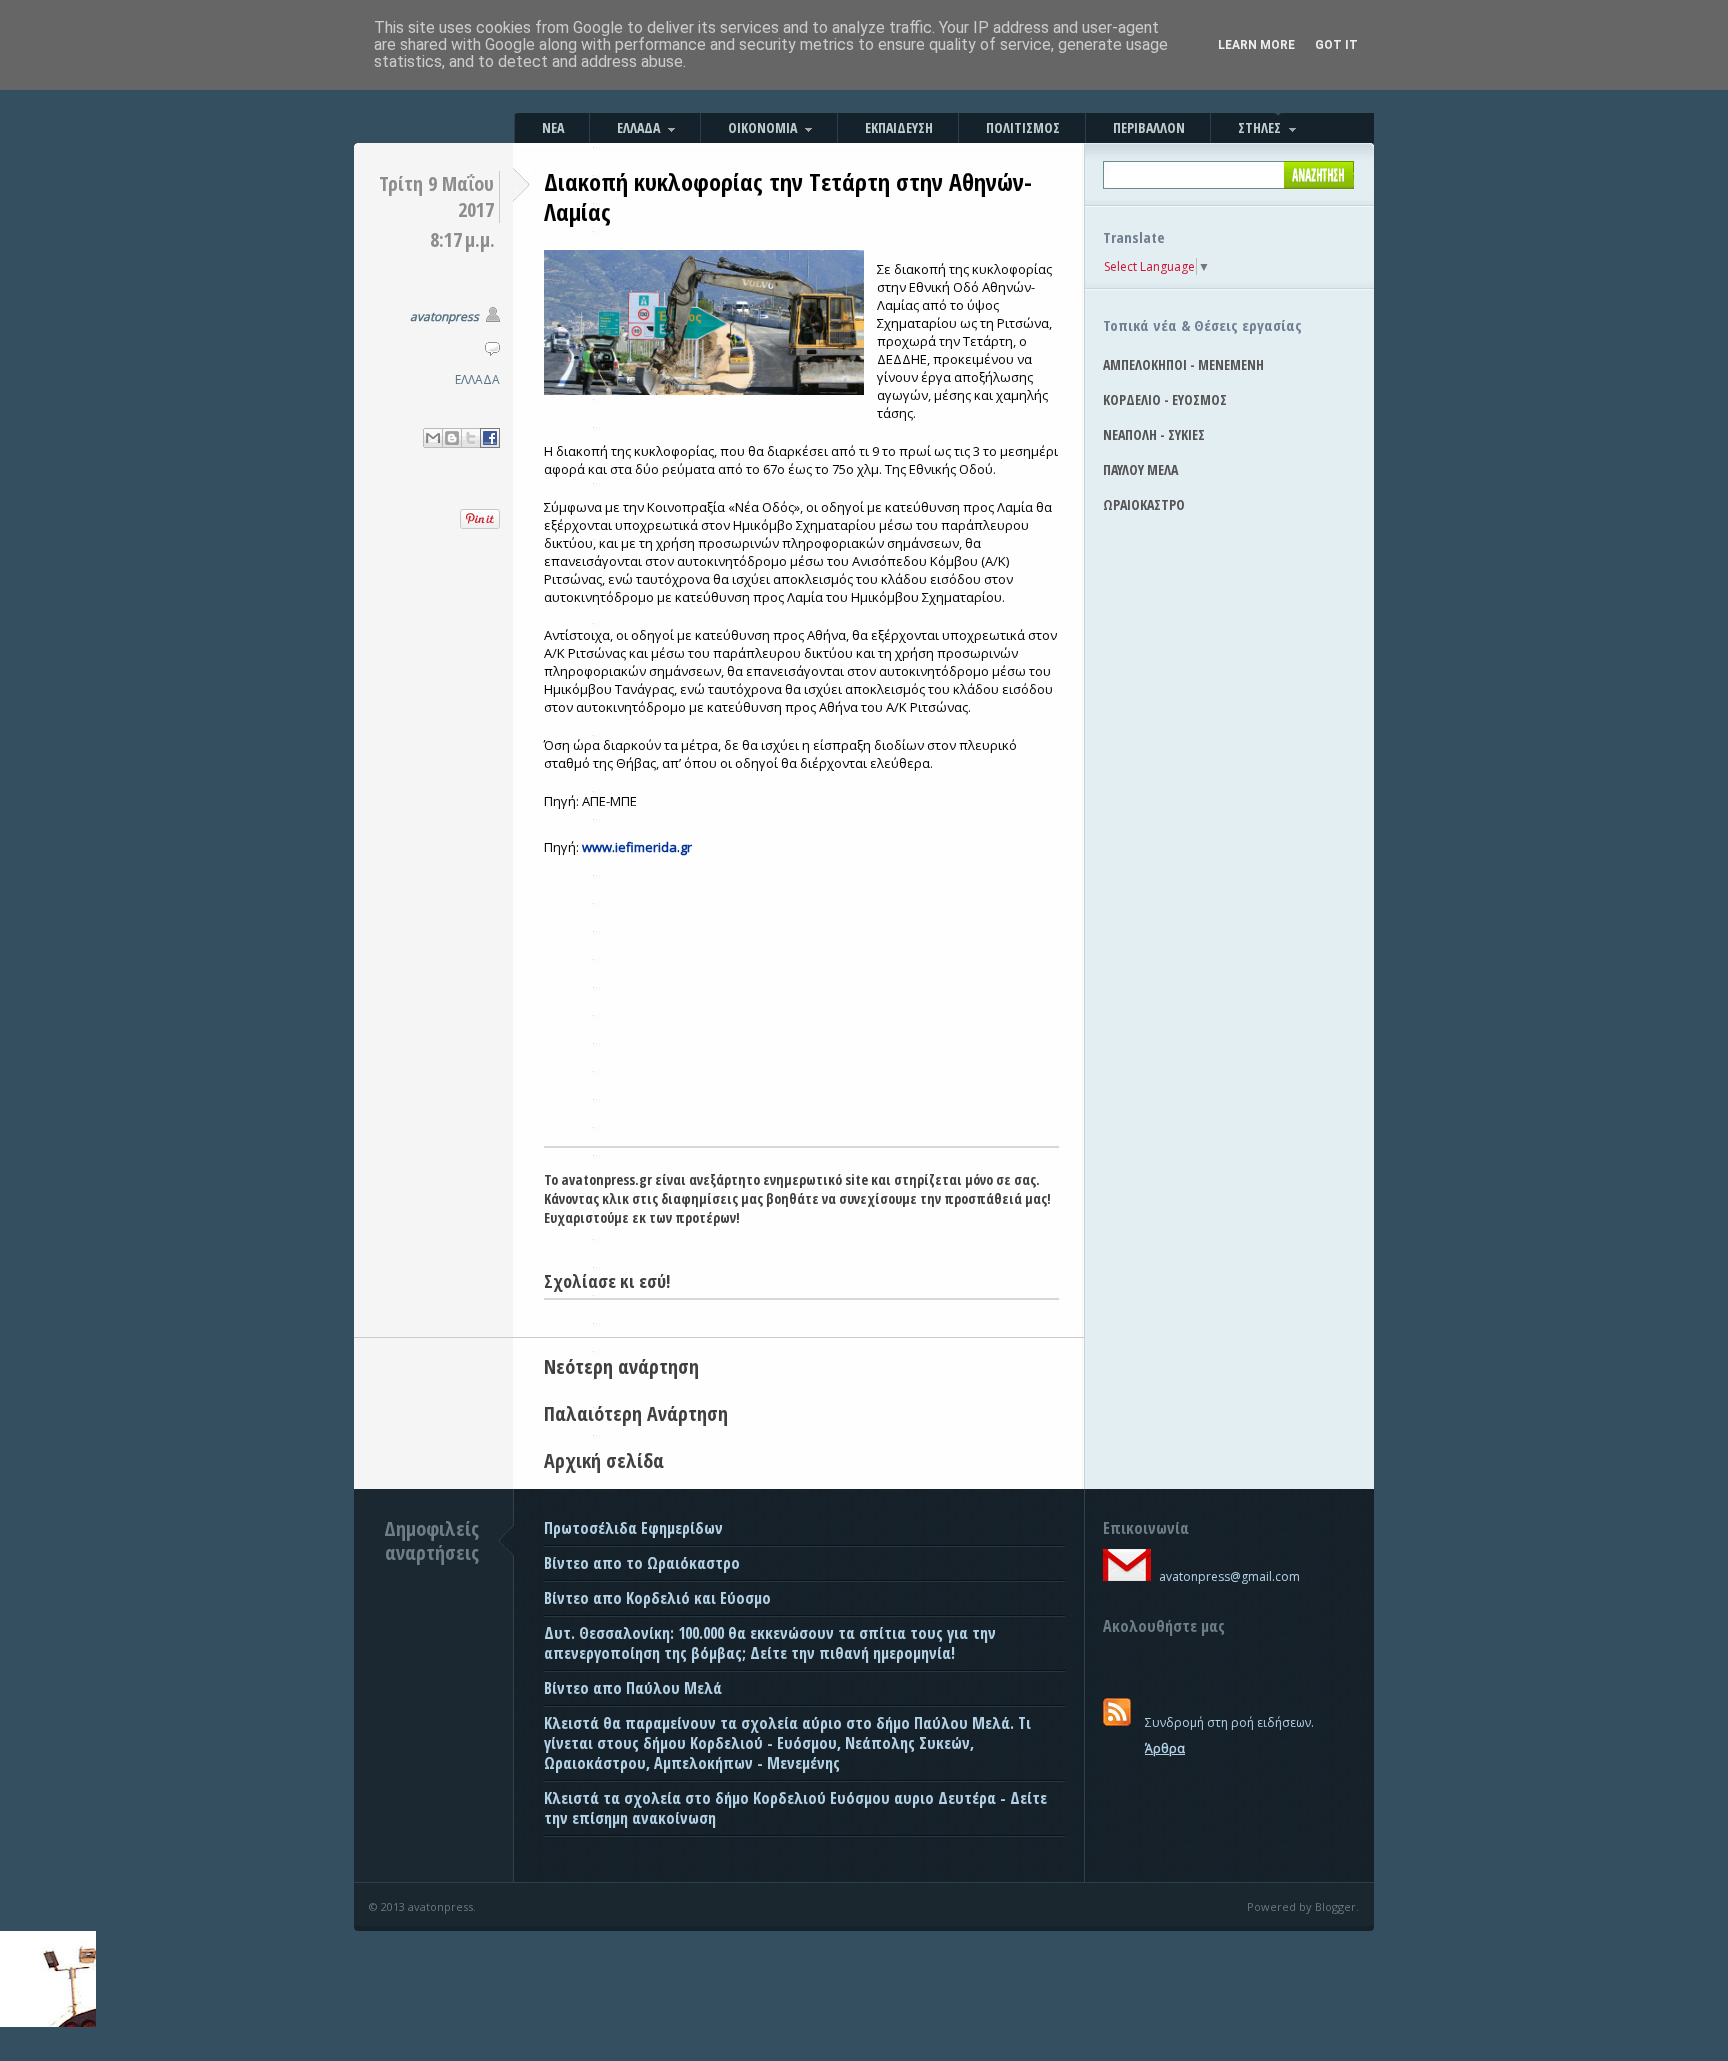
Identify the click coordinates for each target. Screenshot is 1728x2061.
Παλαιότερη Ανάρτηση (636, 1413)
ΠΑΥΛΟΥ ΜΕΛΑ (1140, 469)
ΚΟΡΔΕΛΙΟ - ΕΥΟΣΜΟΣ (1165, 399)
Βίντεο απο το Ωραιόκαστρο (642, 1563)
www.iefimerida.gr (637, 847)
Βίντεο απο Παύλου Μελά (633, 1688)
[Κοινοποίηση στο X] (471, 438)
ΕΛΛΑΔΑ (477, 379)
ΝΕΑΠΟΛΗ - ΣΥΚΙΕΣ (1154, 434)
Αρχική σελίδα (604, 1460)
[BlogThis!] (452, 438)
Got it (1336, 45)
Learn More (1256, 45)
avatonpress (444, 316)
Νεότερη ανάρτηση (621, 1366)
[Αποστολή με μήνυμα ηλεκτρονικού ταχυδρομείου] (433, 438)
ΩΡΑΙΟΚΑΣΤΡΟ (1144, 504)
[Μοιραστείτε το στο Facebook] (490, 438)
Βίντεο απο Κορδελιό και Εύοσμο (657, 1598)
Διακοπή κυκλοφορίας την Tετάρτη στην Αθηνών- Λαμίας (788, 196)
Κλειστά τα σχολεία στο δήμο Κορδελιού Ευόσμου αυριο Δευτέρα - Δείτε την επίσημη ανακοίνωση (795, 1808)
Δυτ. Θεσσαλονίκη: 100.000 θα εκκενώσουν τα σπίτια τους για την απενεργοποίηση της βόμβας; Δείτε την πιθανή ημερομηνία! (770, 1643)
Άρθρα (1165, 1748)
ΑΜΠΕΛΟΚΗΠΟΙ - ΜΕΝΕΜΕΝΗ (1183, 364)
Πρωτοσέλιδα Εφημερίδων (633, 1528)
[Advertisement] (801, 996)
